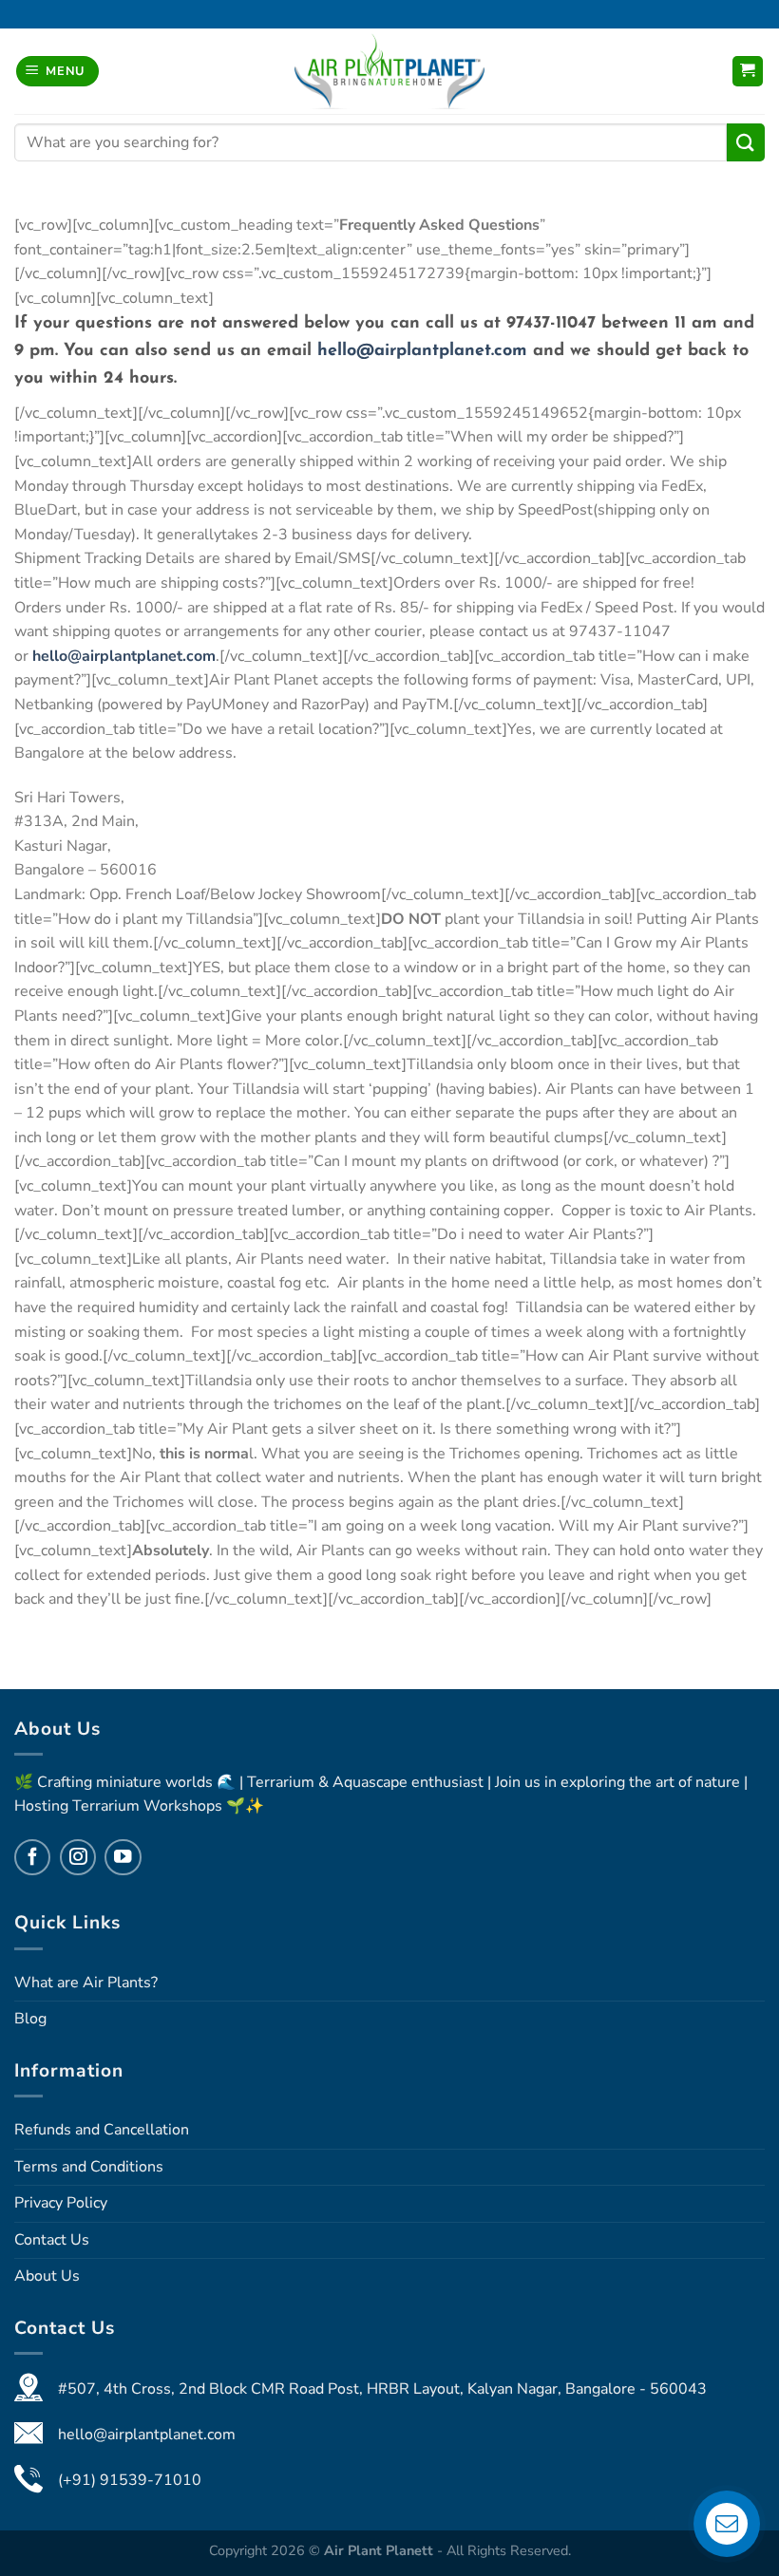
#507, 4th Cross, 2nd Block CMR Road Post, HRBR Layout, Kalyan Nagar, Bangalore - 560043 (382, 2389)
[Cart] (748, 72)
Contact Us (52, 2240)
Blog (30, 2019)
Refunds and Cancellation (102, 2130)
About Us (47, 2276)
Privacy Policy (61, 2203)
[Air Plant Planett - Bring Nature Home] (389, 71)
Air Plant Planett (380, 2550)
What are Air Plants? (86, 1983)
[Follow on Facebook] (32, 1857)
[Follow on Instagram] (78, 1857)
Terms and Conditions (89, 2167)
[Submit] (746, 142)
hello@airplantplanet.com (422, 351)
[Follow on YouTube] (123, 1857)
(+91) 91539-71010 (130, 2480)
